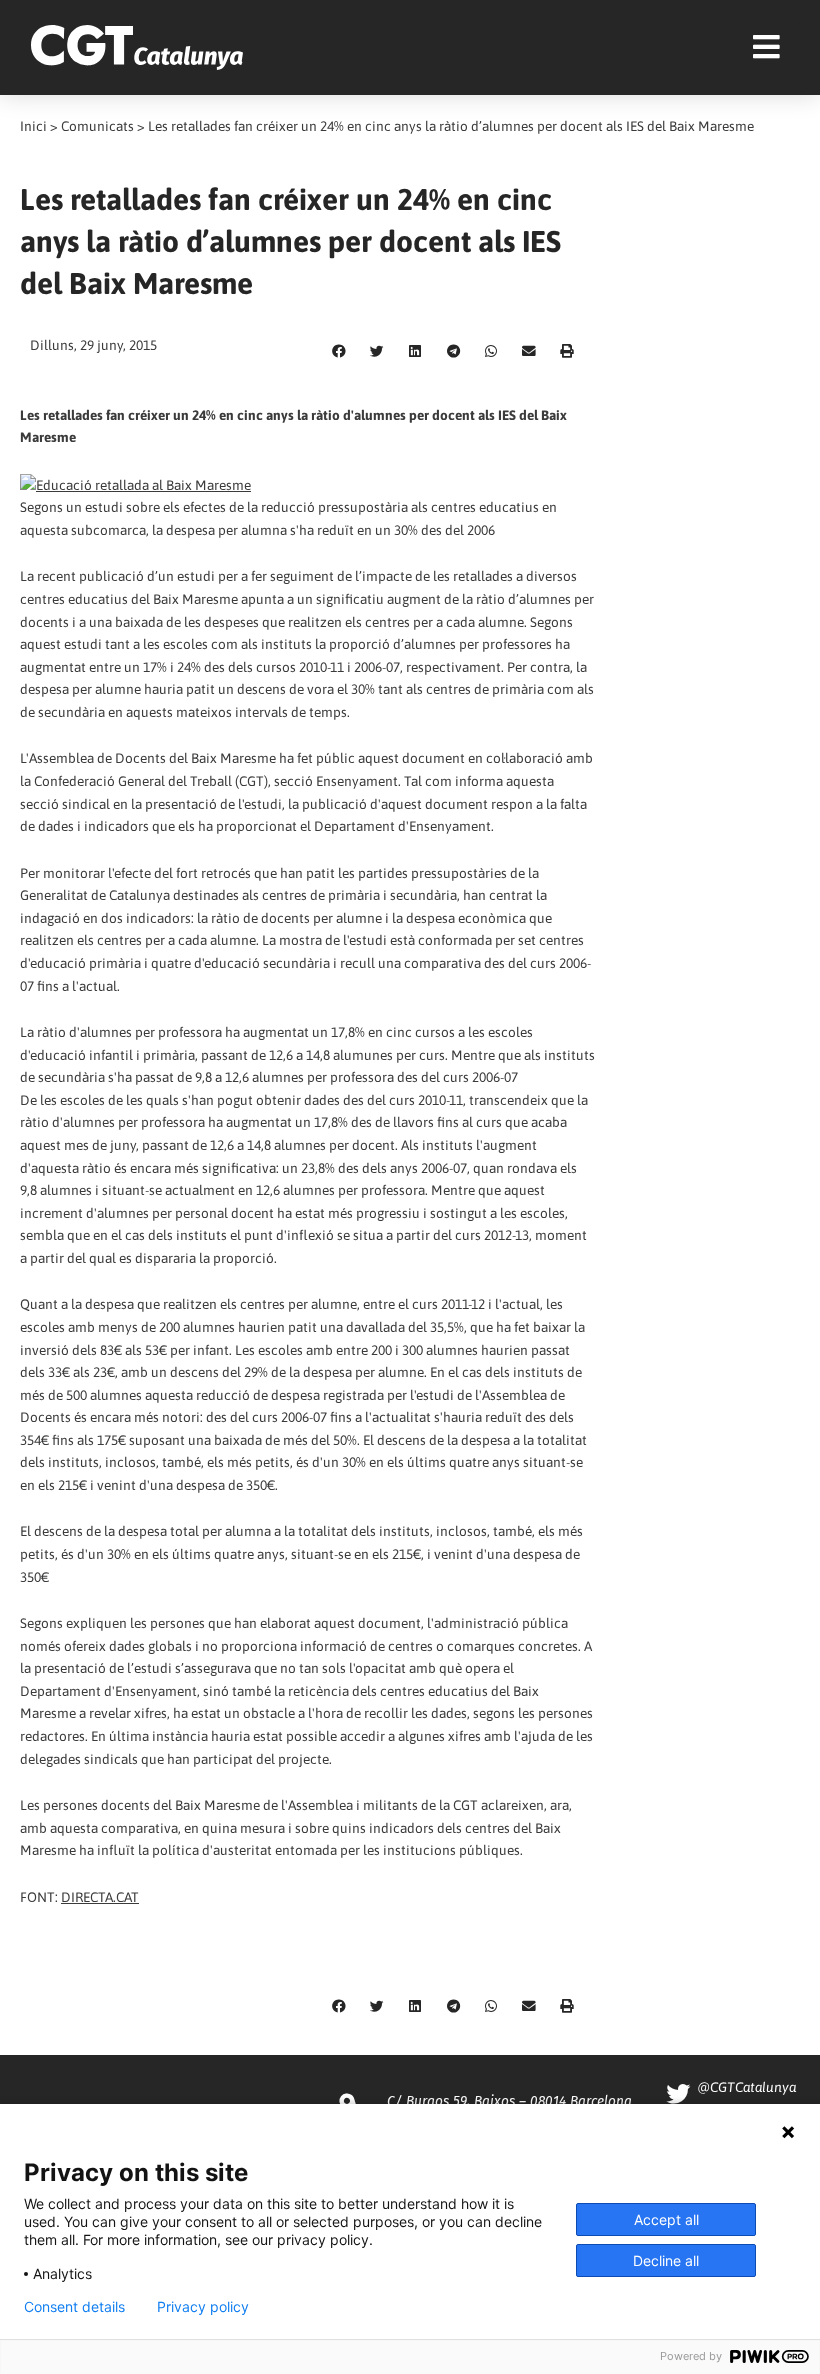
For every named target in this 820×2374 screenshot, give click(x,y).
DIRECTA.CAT (100, 1897)
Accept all (666, 2219)
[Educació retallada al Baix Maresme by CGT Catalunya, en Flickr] (135, 484)
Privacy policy (203, 2307)
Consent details (74, 2307)
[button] (339, 352)
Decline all (666, 2260)
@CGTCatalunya (746, 2087)
